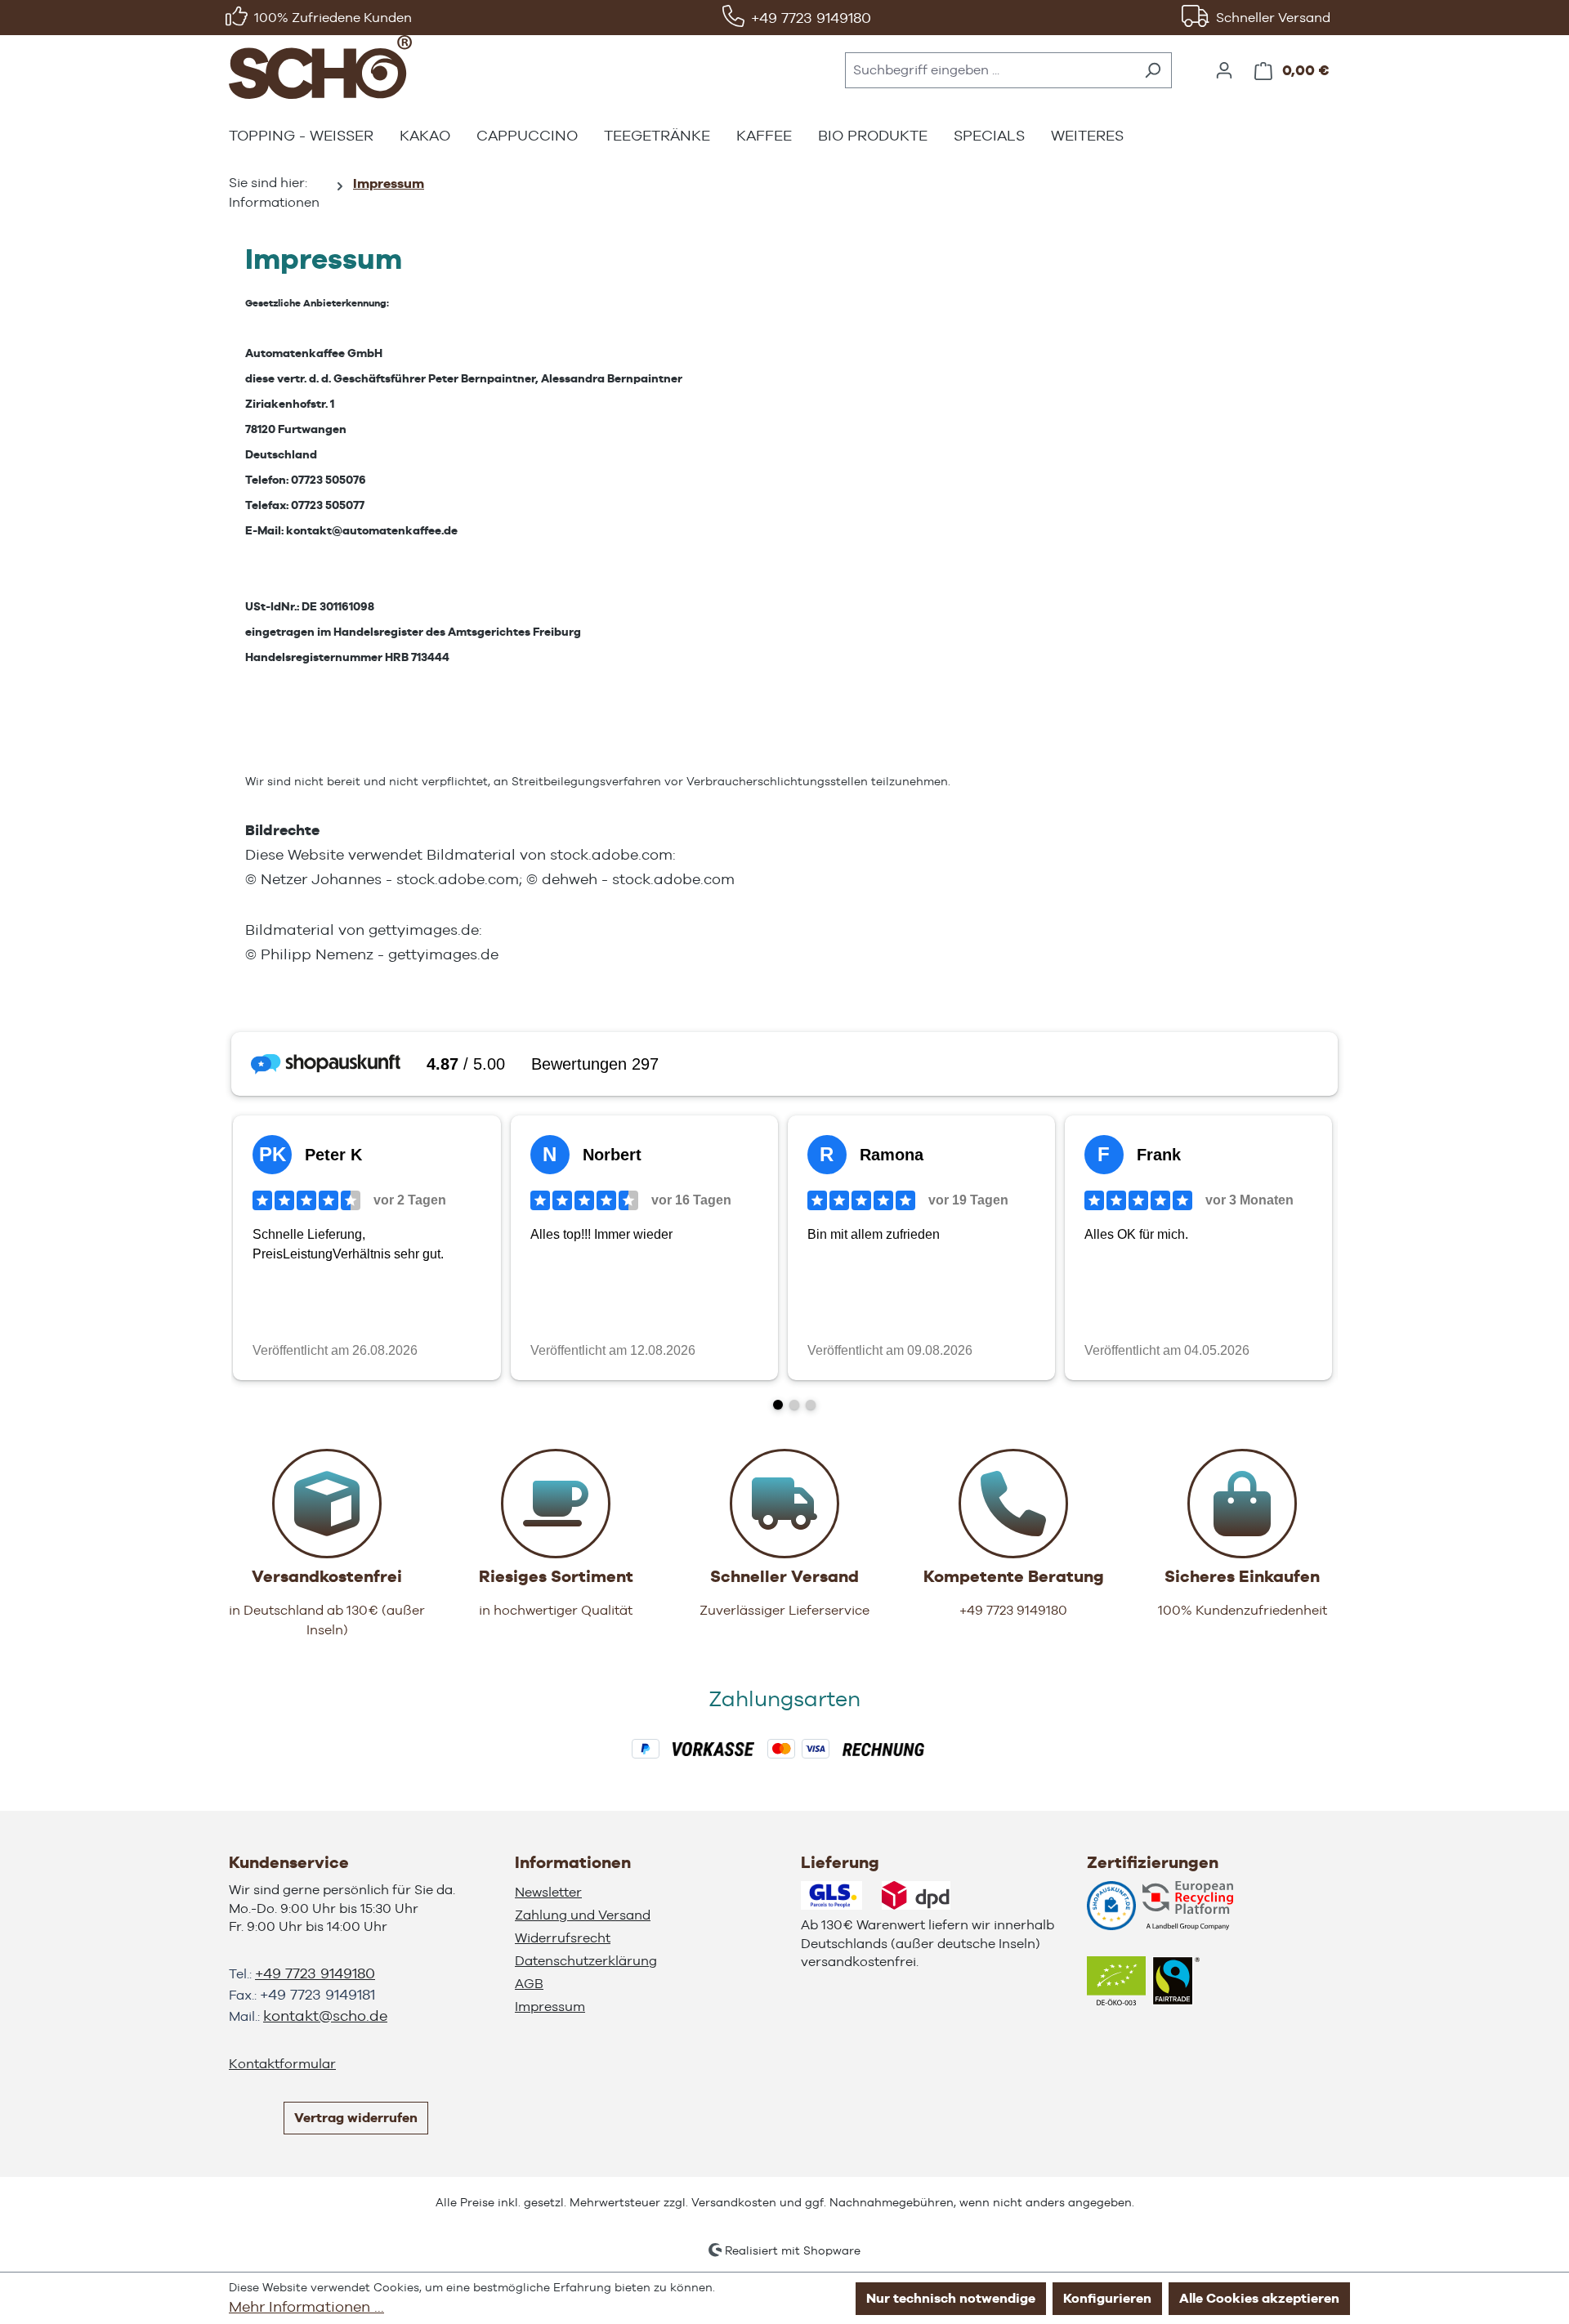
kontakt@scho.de (325, 2016)
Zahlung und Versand (583, 1915)
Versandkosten (734, 2202)
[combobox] (990, 70)
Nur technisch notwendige (951, 2298)
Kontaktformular (282, 2064)
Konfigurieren (1107, 2298)
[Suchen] (1153, 70)
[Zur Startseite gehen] (320, 67)
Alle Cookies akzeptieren (1259, 2298)
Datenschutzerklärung (586, 1961)
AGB (529, 1984)
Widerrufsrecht (563, 1938)
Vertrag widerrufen (356, 2118)
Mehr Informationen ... (306, 2306)
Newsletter (548, 1892)
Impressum (550, 2007)
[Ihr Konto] (1224, 70)
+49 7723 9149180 (811, 18)
